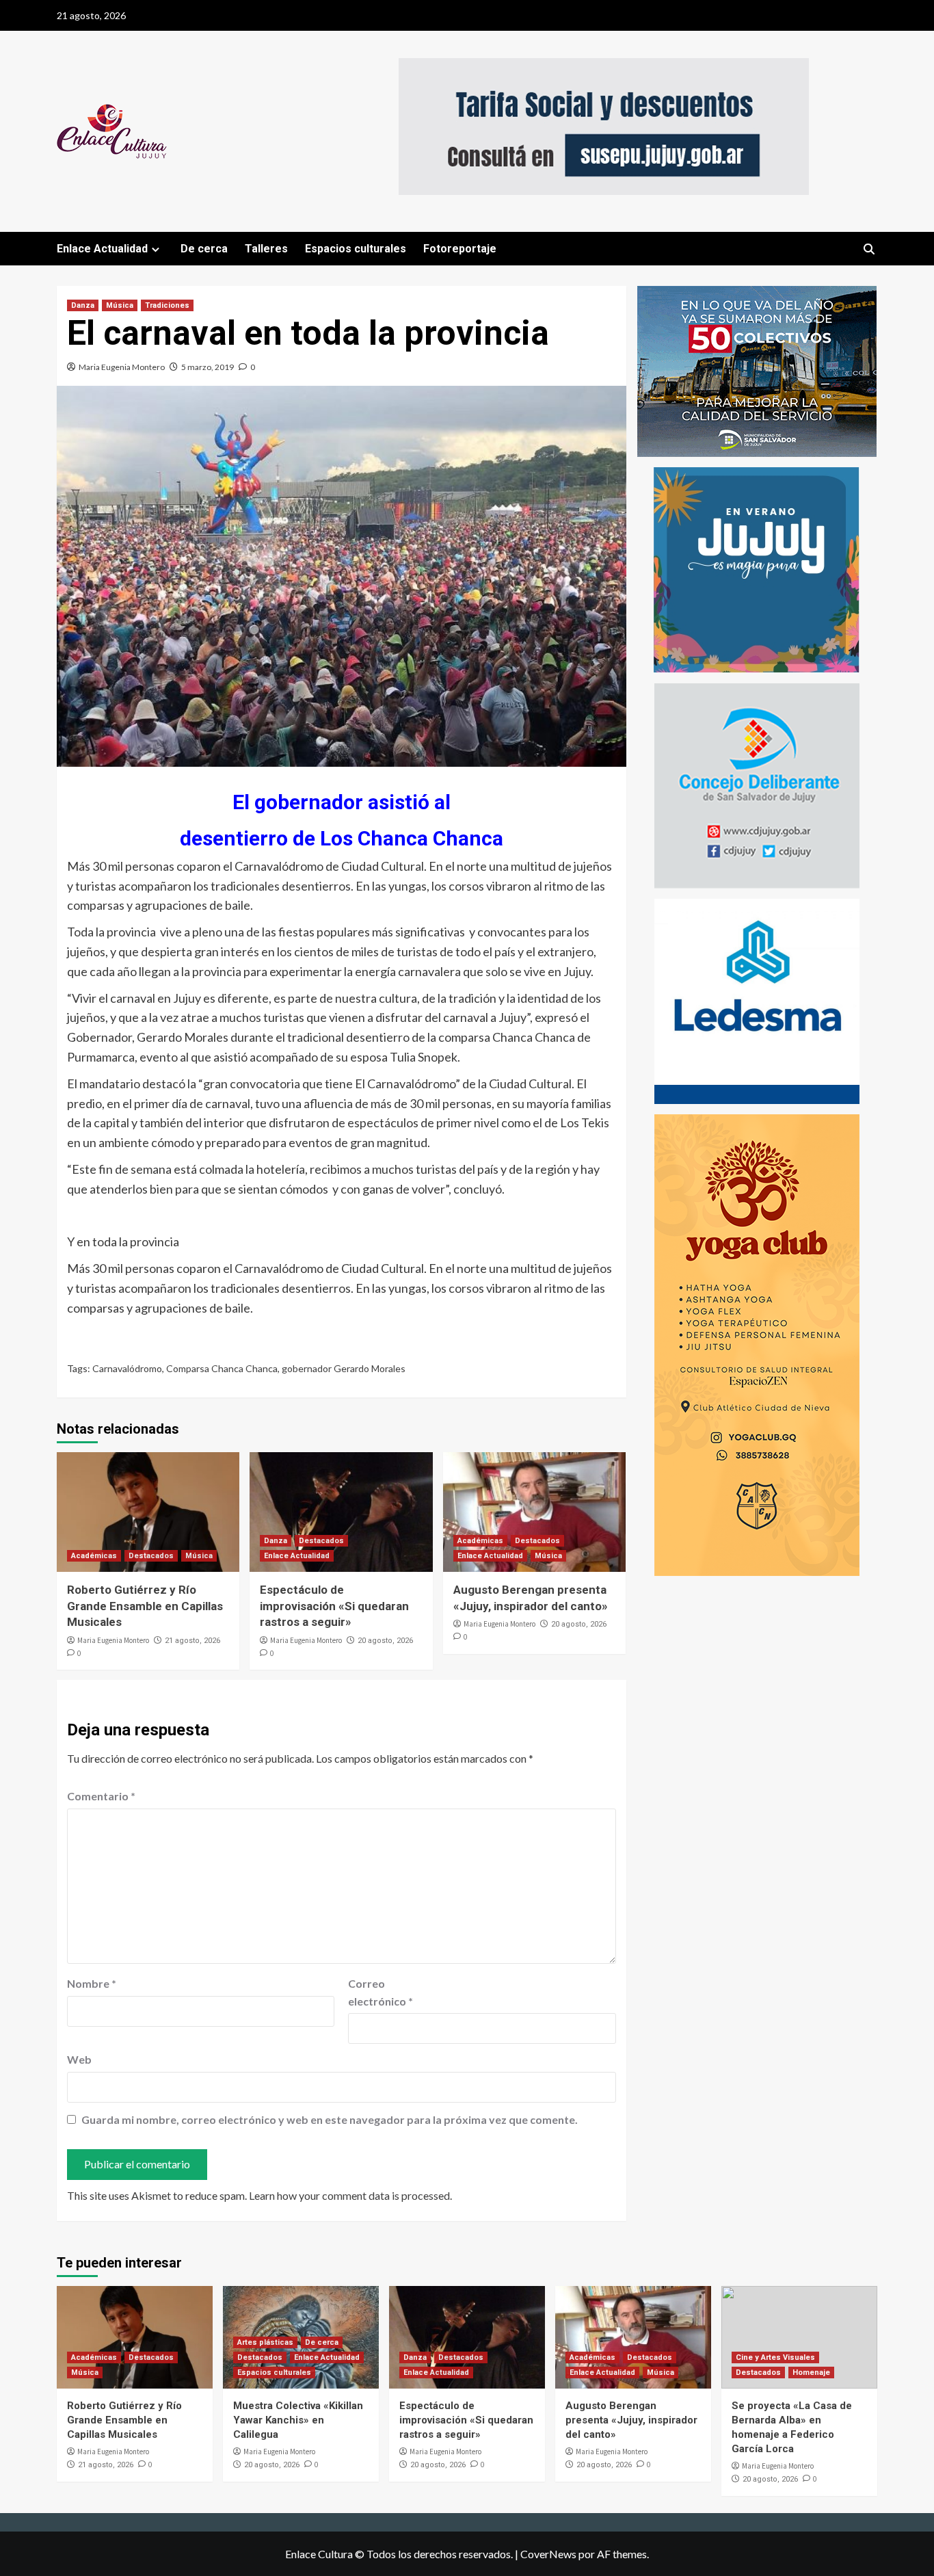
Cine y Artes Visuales (775, 2357)
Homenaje (811, 2373)
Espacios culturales (356, 249)
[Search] (869, 249)
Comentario (101, 1796)
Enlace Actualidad (102, 249)
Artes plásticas (265, 2342)
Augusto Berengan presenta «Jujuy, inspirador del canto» (631, 2420)
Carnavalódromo (127, 1368)
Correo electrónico (381, 1992)
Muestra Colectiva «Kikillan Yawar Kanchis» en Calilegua (298, 2420)
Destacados (151, 1556)
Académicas (94, 1556)
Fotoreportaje (460, 249)
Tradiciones (167, 305)
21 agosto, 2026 (192, 1641)
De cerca (204, 249)
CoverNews (548, 2554)
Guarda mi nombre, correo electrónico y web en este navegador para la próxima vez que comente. (330, 2119)
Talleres (266, 249)
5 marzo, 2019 (208, 367)
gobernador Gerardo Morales (344, 1368)
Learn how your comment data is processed (349, 2195)
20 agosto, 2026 (385, 1641)
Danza (83, 305)
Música (120, 305)
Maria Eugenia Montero (122, 367)
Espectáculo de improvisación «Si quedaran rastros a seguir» (334, 1606)
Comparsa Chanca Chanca (222, 1368)
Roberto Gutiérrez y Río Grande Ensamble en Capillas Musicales (145, 1606)
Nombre (92, 1983)
